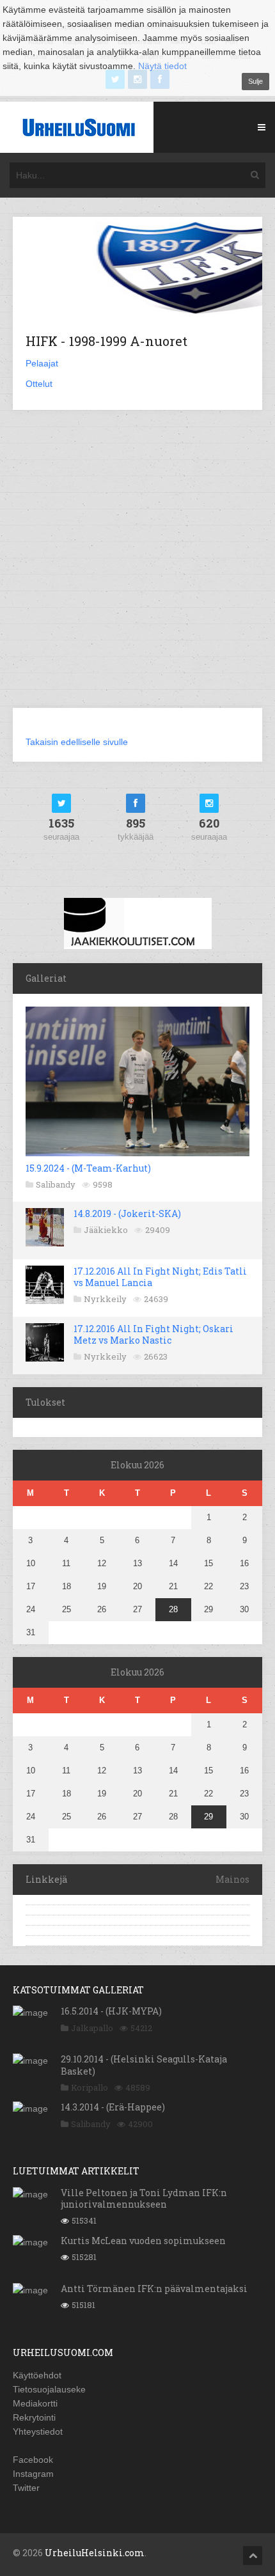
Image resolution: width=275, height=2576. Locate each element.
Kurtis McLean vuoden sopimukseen (143, 2241)
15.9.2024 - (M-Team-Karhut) (88, 1168)
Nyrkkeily (105, 1299)
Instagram (33, 2474)
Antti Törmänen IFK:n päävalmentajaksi (154, 2289)
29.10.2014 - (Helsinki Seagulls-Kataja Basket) (144, 2065)
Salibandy (56, 1184)
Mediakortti (35, 2403)
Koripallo (90, 2087)
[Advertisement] (137, 567)
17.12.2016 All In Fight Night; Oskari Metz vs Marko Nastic (153, 1334)
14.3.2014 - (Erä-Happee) (113, 2107)
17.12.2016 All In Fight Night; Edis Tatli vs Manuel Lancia (160, 1277)
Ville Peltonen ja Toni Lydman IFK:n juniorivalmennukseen (144, 2198)
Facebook (33, 2460)
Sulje (255, 81)
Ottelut (39, 384)
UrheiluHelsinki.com (95, 2553)
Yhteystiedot (38, 2431)
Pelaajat (42, 363)
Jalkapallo (92, 2028)
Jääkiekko (106, 1230)
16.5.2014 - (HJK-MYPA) (111, 2011)
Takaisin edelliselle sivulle (77, 742)
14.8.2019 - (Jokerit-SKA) (127, 1213)
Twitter (26, 2488)
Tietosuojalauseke (49, 2389)
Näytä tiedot (162, 66)
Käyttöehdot (37, 2375)
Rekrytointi (34, 2417)
